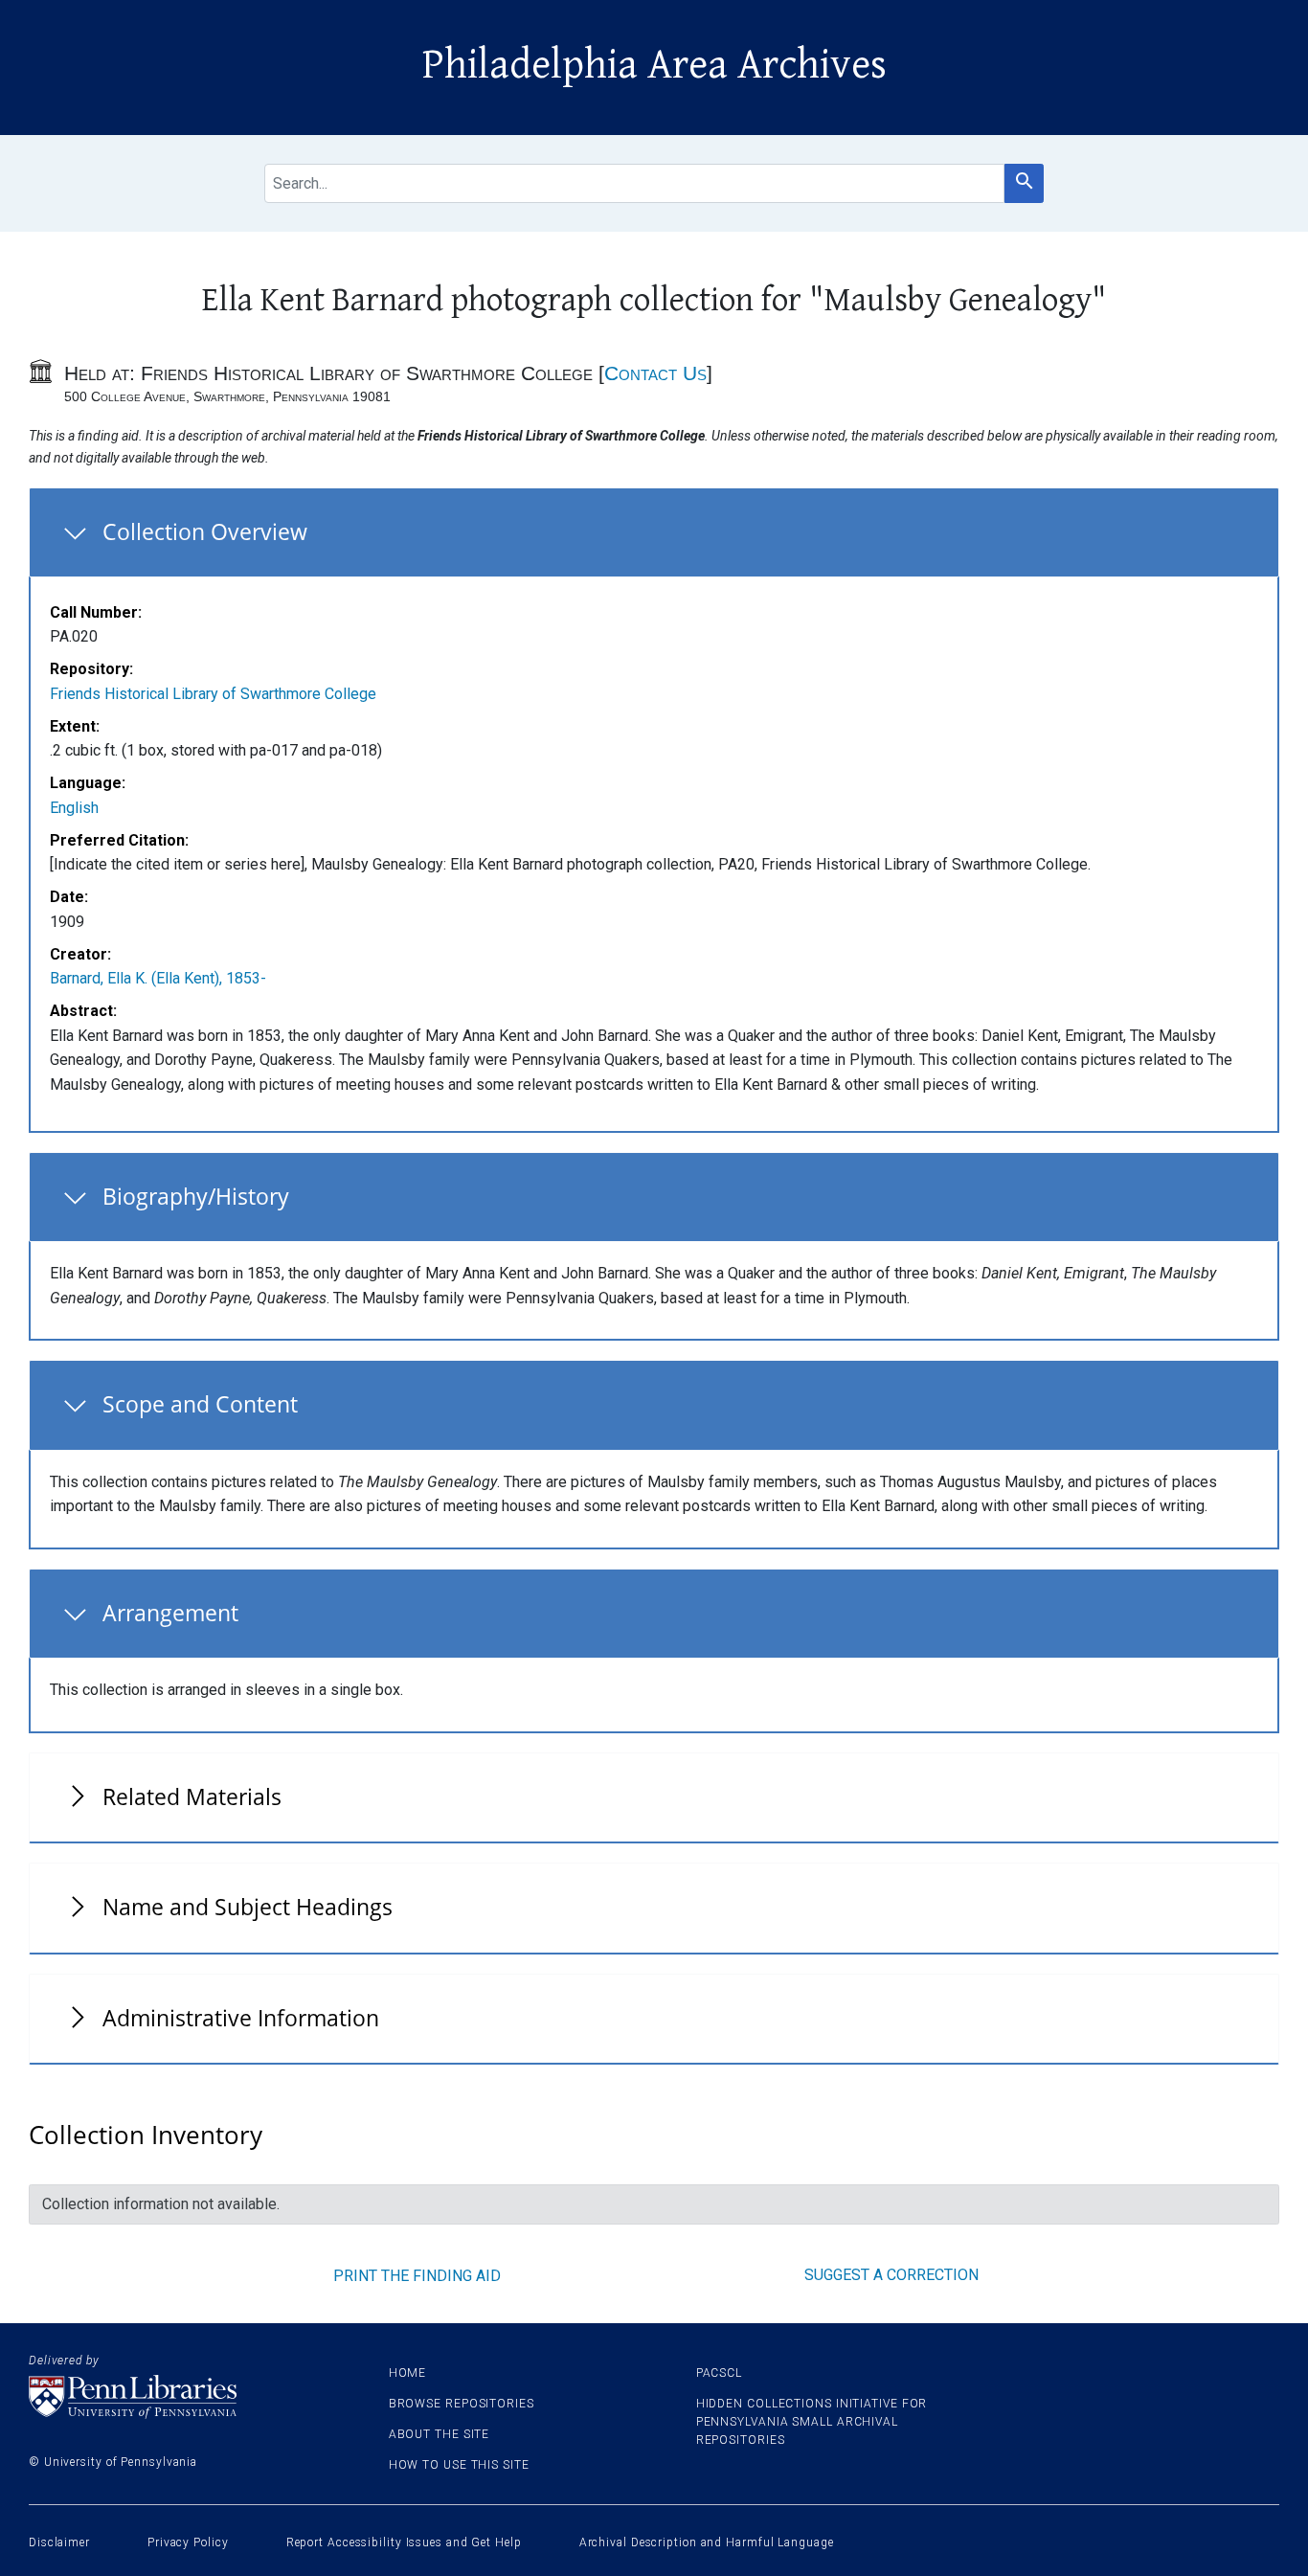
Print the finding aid (417, 2276)
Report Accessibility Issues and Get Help (404, 2542)
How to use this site (459, 2465)
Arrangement (170, 1613)
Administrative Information (241, 2018)
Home (408, 2373)
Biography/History (196, 1196)
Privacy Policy (188, 2542)
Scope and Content (200, 1404)
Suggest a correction (891, 2275)
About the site (440, 2434)
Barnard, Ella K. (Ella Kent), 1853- (158, 978)
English (74, 808)
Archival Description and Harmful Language (707, 2542)
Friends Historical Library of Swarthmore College (213, 694)
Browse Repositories (462, 2404)
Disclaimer (59, 2542)
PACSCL (719, 2373)
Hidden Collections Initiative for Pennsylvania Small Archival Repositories (812, 2422)
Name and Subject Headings (248, 1907)
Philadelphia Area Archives (654, 65)
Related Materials (192, 1796)
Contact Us (655, 373)
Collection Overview (205, 531)
